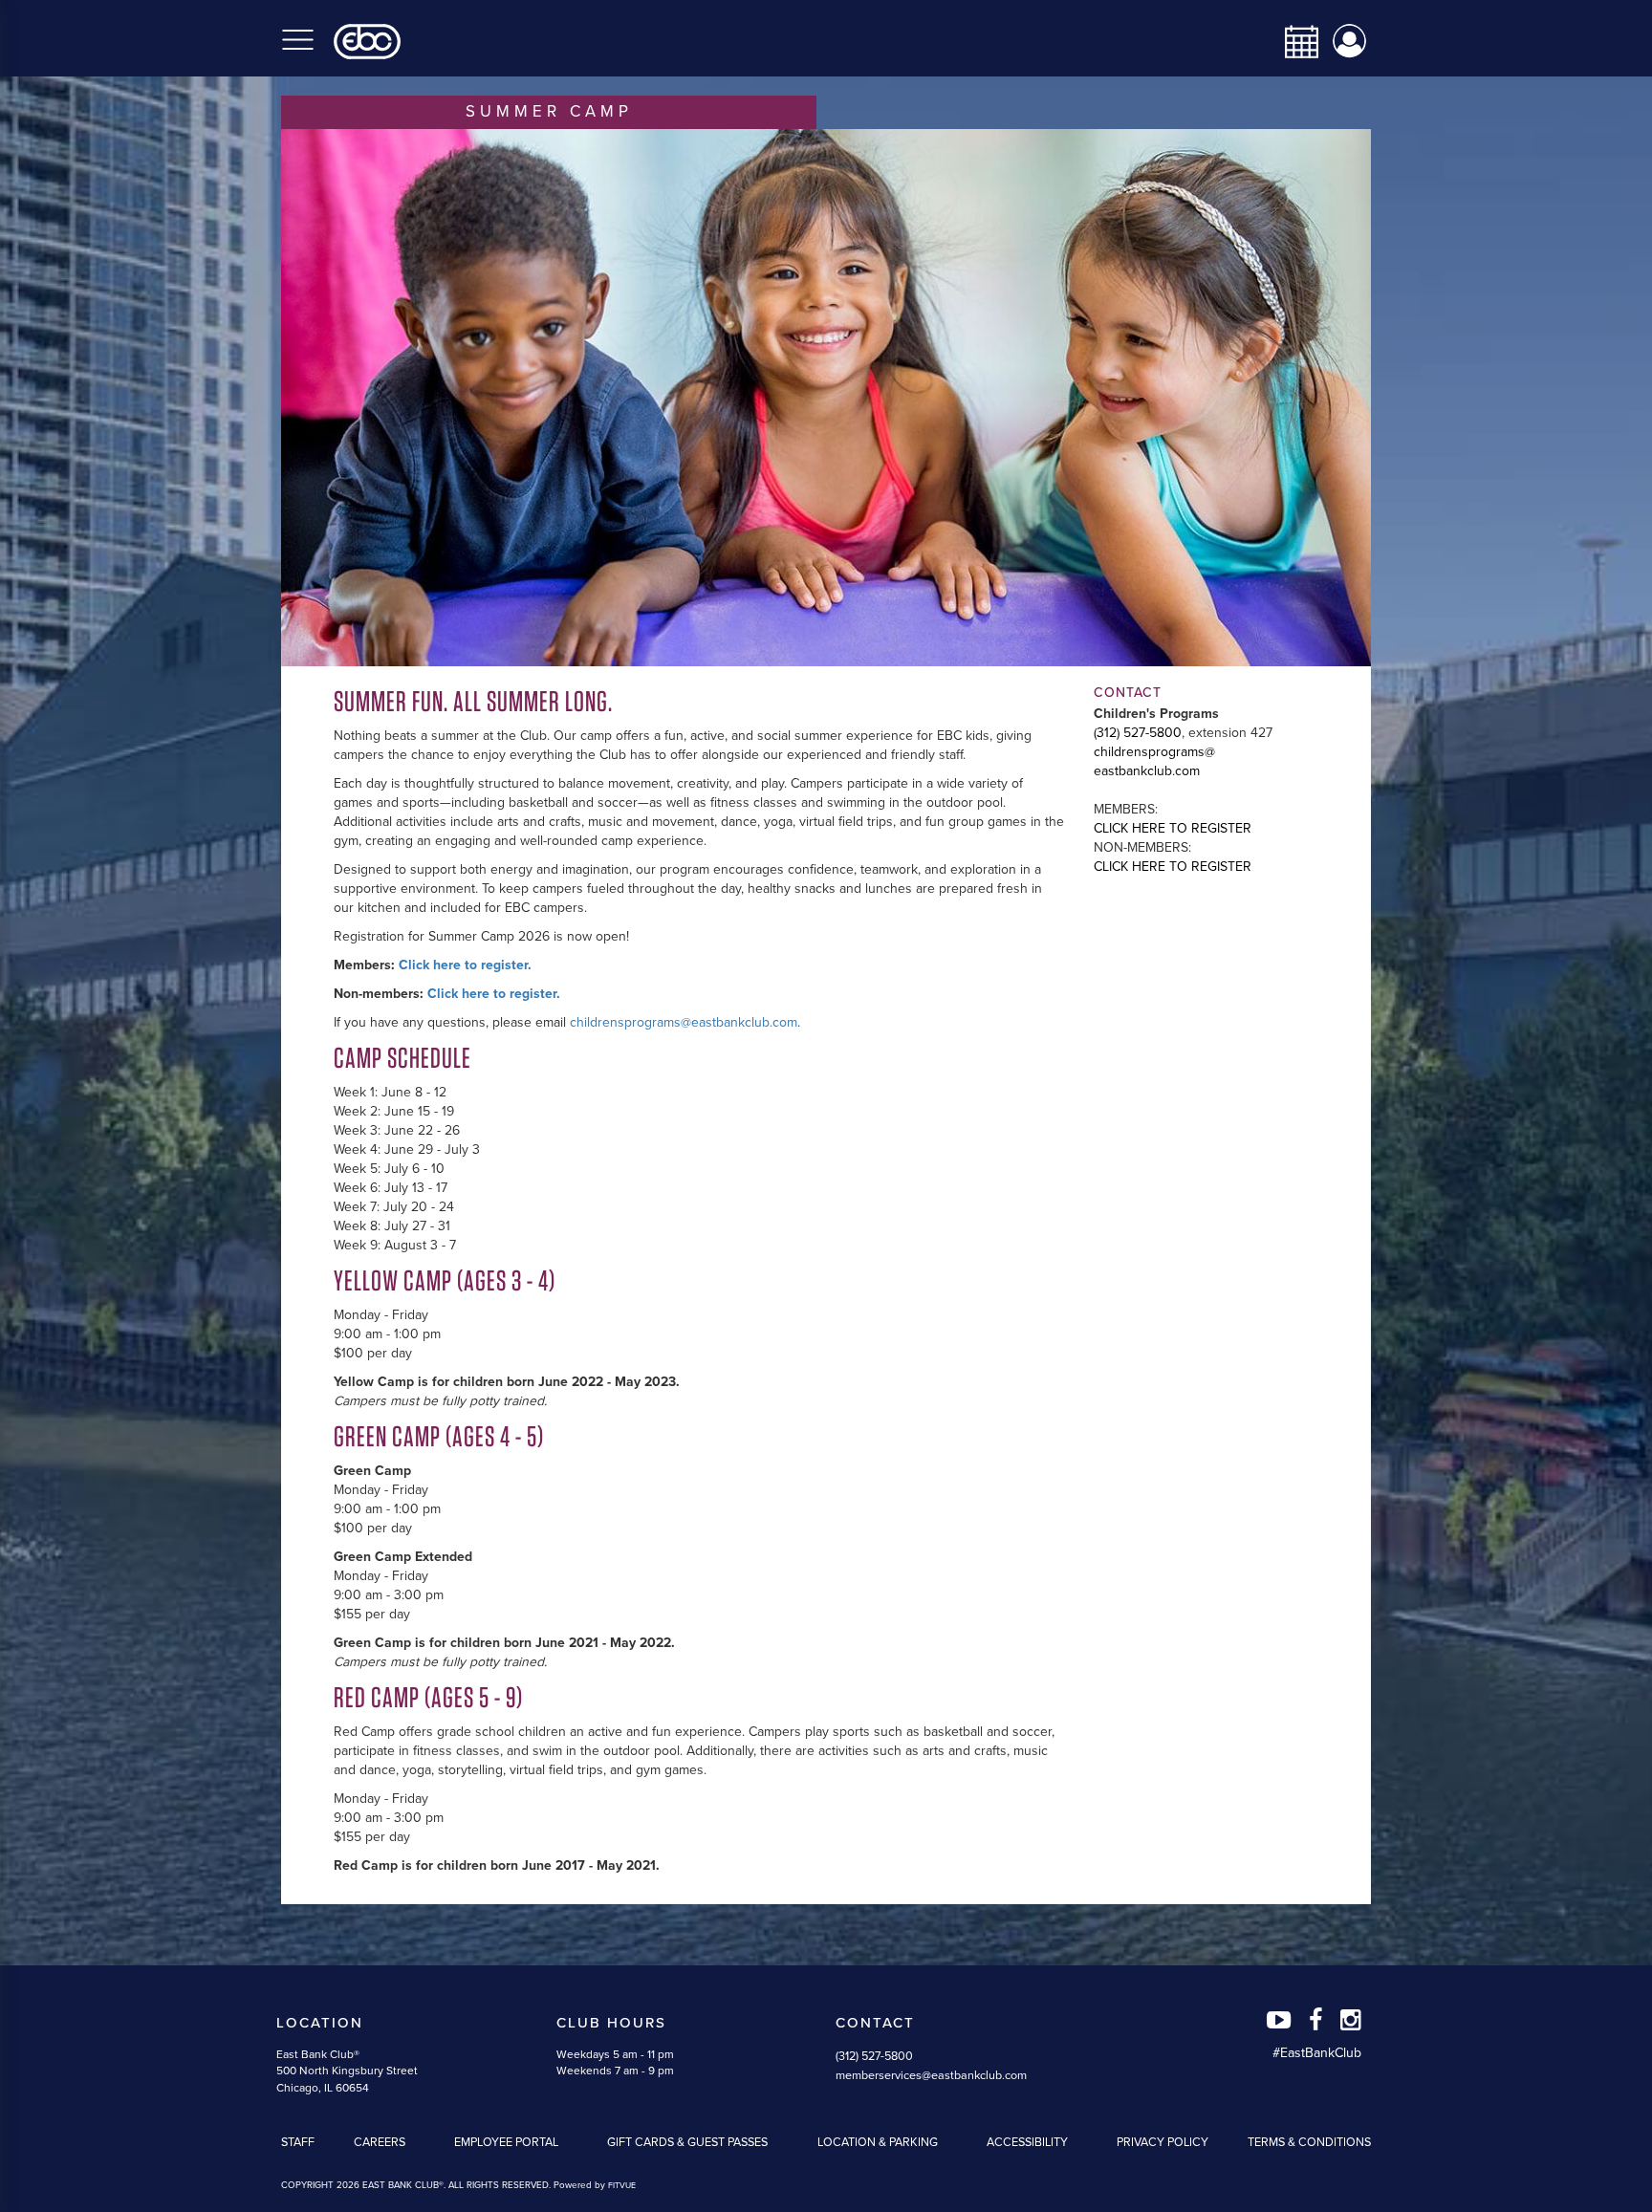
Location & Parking (878, 2142)
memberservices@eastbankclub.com (931, 2075)
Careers (380, 2142)
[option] (826, 398)
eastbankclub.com (1147, 771)
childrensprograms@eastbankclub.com (684, 1022)
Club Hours (611, 2023)
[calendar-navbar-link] (1294, 42)
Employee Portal (506, 2142)
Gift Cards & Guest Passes (687, 2142)
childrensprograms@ (1154, 752)
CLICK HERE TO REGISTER (1173, 828)
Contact (875, 2023)
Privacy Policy (1163, 2142)
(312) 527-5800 (1138, 733)
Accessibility (1027, 2142)
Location (320, 2023)
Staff (298, 2142)
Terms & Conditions (1309, 2142)
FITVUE (622, 2186)
